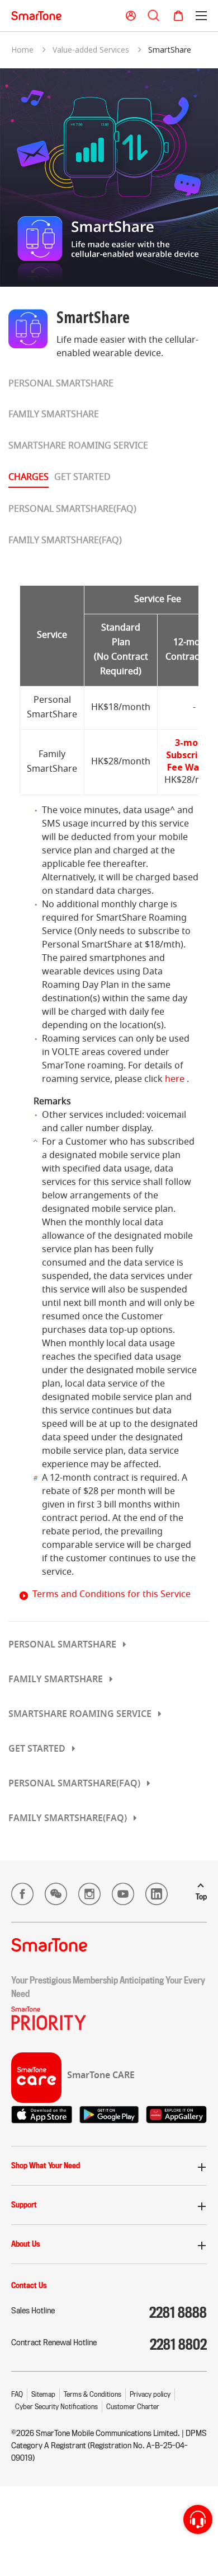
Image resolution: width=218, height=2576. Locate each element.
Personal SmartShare (61, 384)
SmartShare (170, 50)
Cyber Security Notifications (56, 2407)
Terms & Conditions (93, 2394)
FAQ (17, 2394)
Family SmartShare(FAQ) (65, 541)
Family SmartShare (54, 415)
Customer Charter (133, 2407)
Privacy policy (150, 2394)
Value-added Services (91, 50)
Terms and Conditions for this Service (112, 1595)
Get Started (82, 478)
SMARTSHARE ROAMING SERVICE (78, 446)
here (175, 1080)
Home (22, 50)
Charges (29, 478)
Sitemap (43, 2394)
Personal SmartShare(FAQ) (72, 510)
